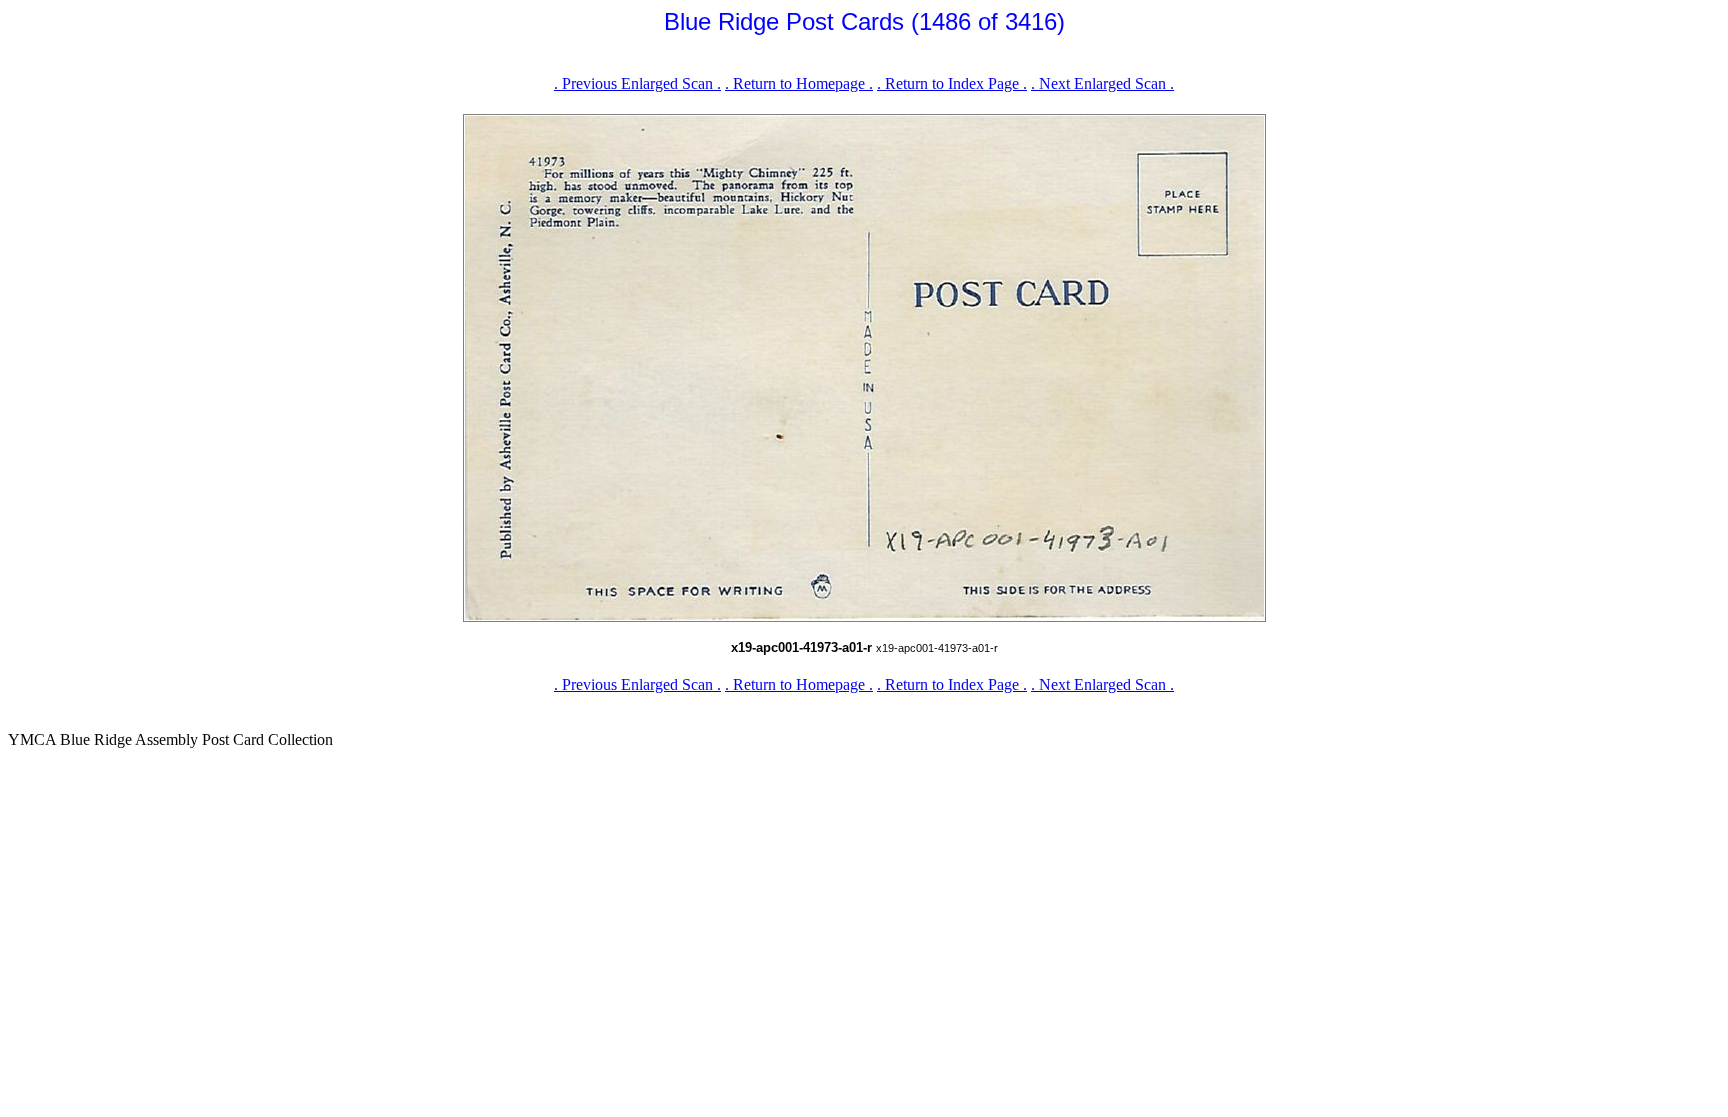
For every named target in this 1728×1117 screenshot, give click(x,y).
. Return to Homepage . (799, 83)
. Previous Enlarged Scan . (637, 83)
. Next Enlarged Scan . (1102, 83)
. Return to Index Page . (952, 83)
